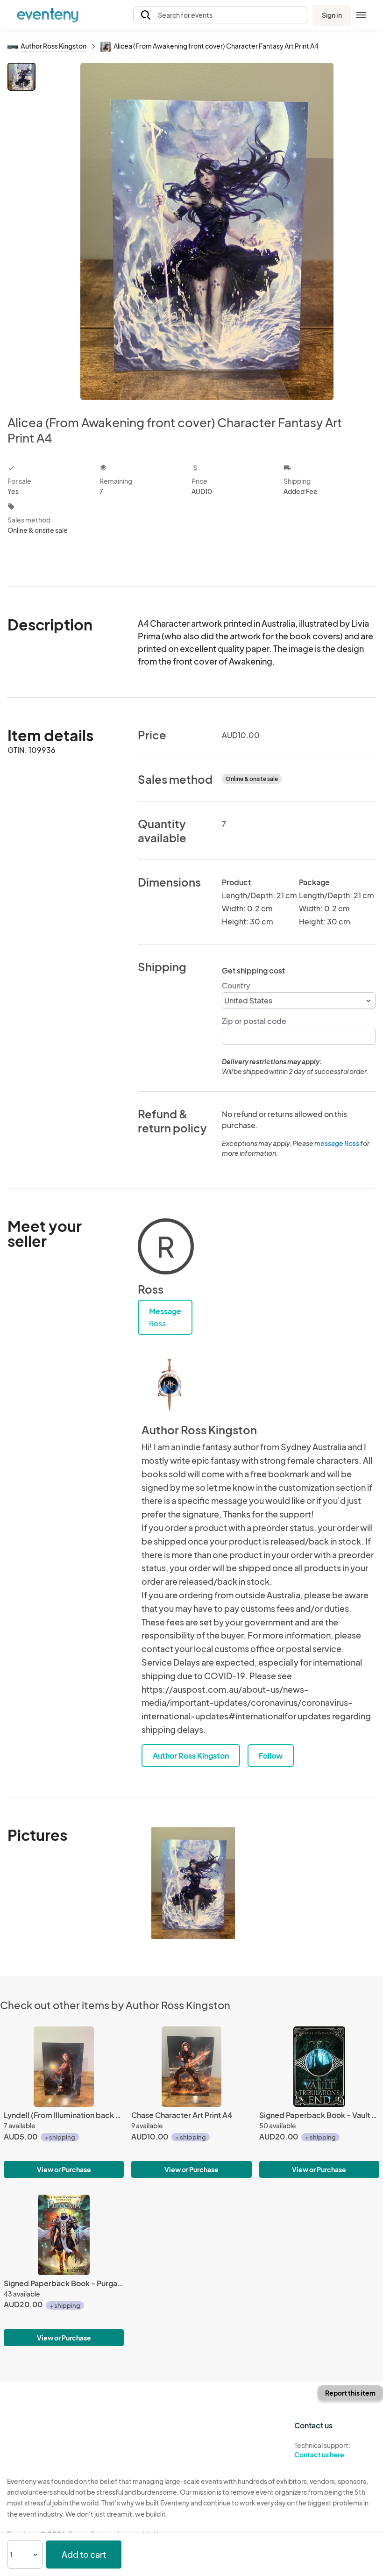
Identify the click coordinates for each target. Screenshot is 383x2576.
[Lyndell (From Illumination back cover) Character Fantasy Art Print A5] (64, 2067)
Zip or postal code (254, 1021)
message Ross (337, 1143)
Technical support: (322, 2450)
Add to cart (84, 2554)
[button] (221, 15)
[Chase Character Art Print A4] (191, 2067)
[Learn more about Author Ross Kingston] (170, 1385)
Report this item (350, 2393)
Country (236, 985)
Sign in (332, 15)
